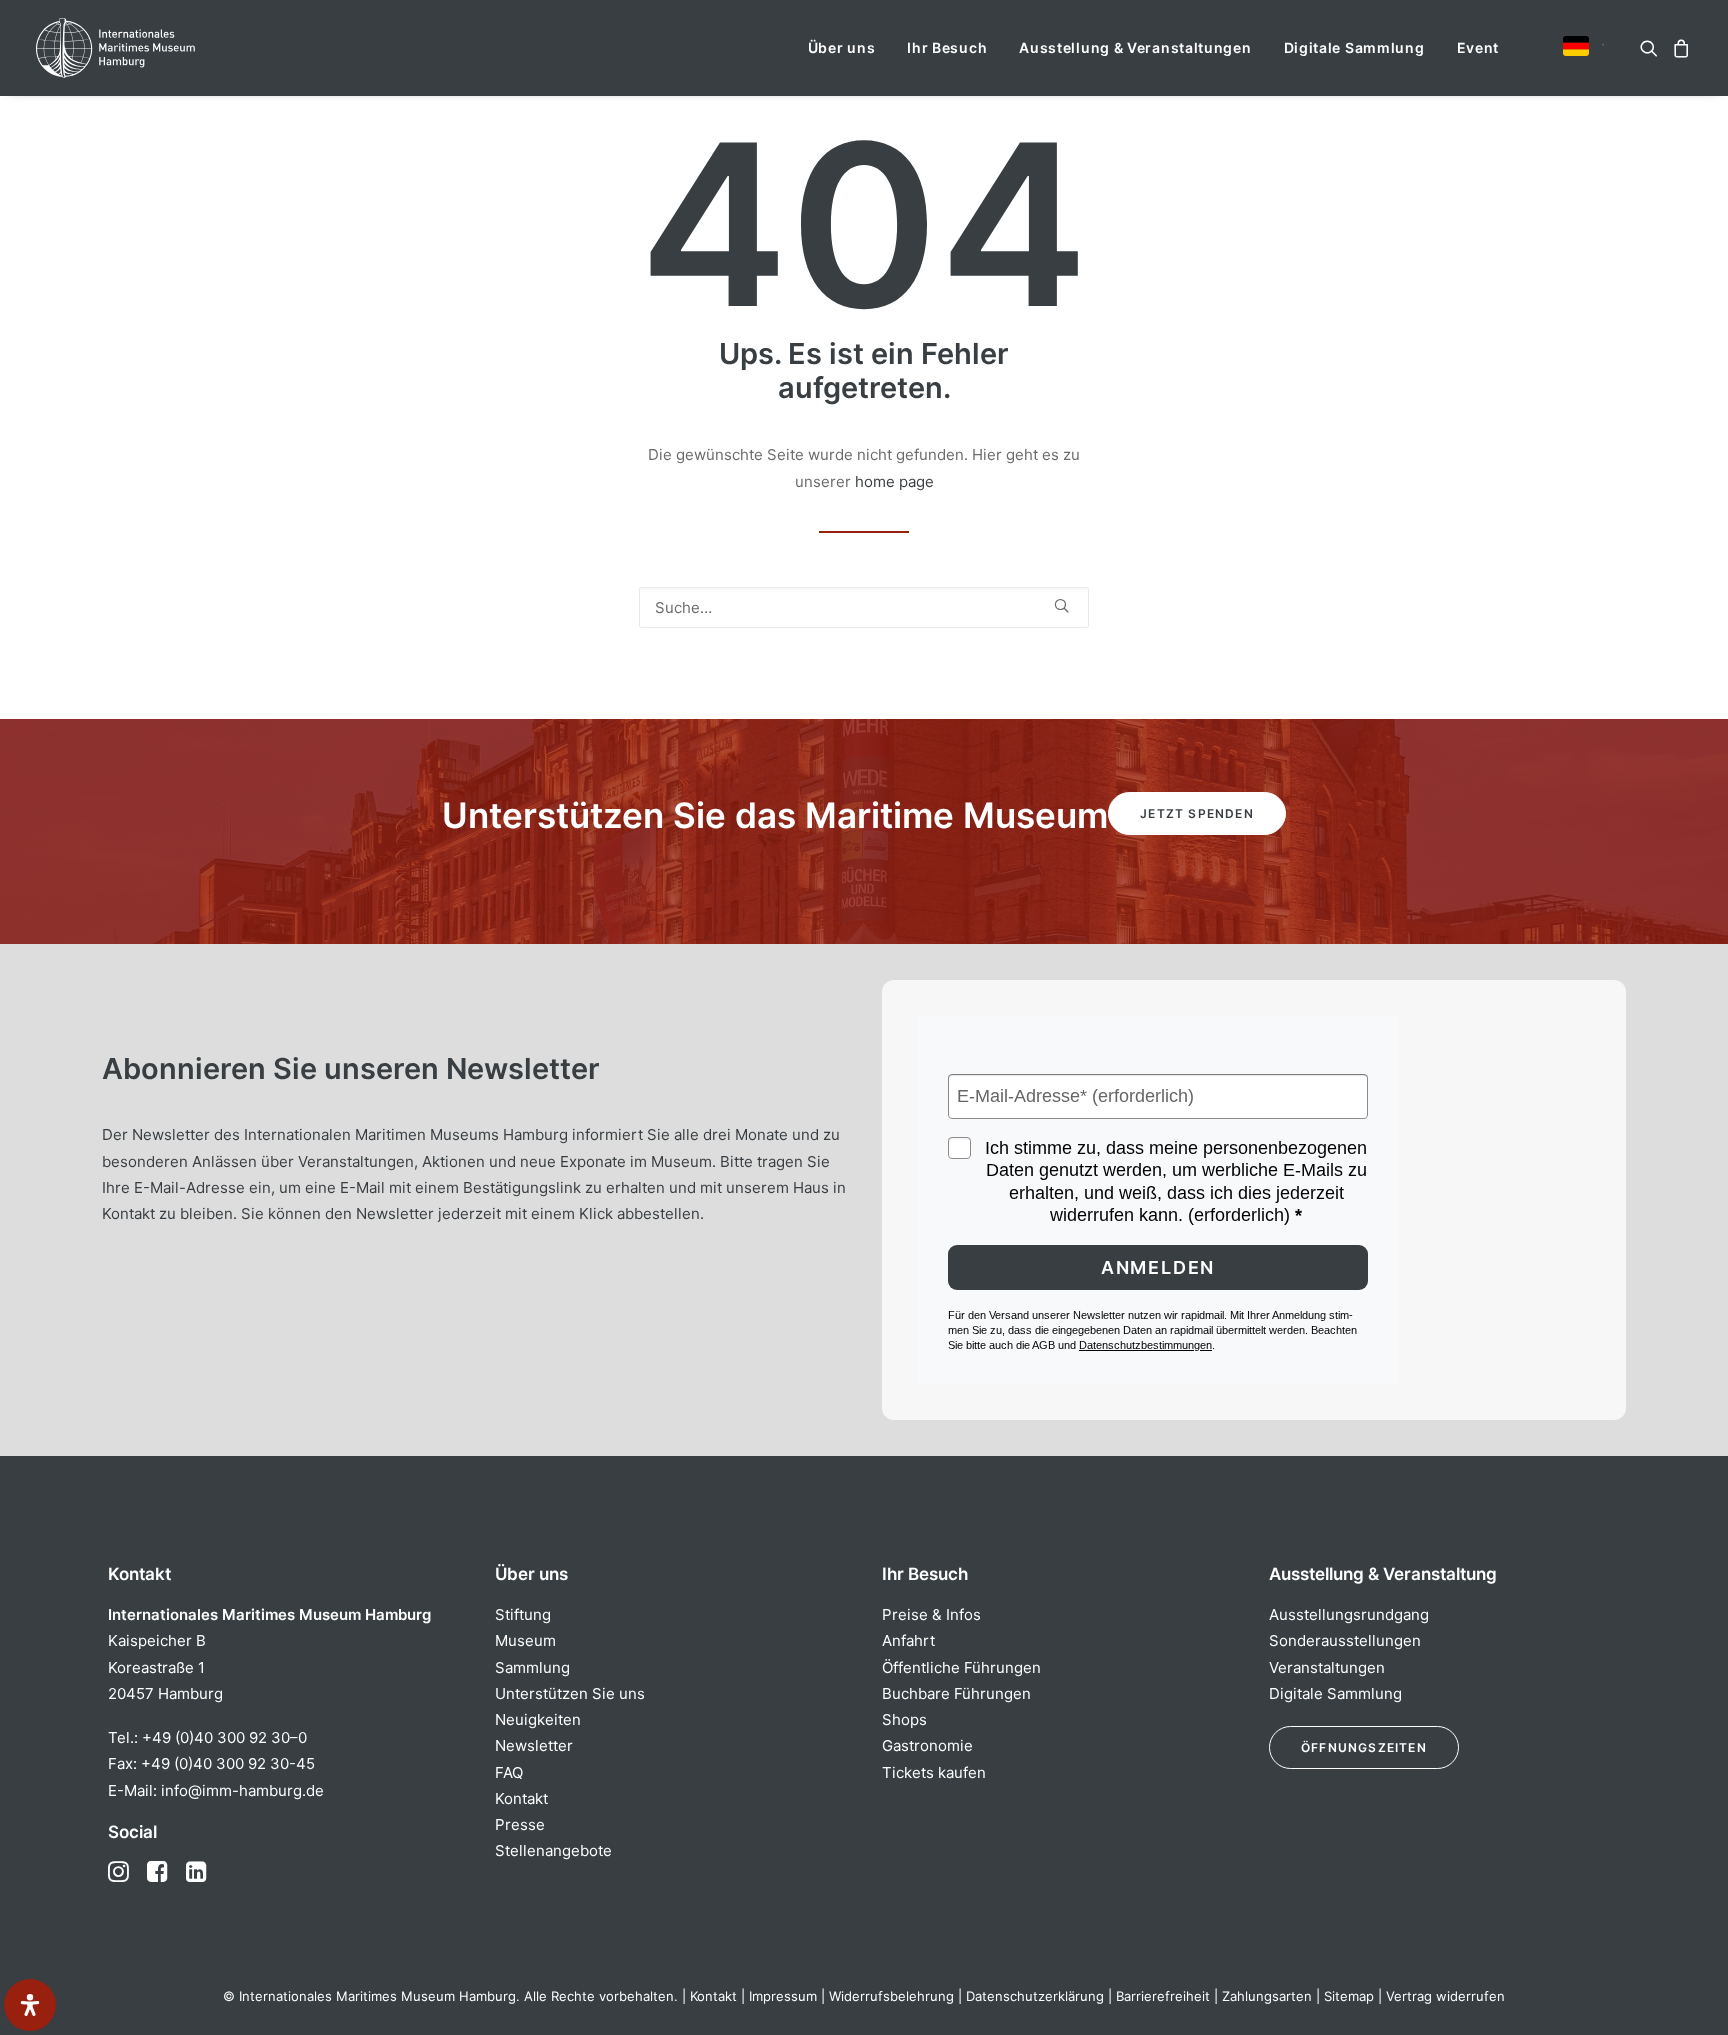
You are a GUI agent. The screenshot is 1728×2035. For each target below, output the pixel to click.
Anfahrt (908, 1640)
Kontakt (521, 1798)
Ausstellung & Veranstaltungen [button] (1135, 47)
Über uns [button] (842, 47)
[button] (1576, 46)
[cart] (1678, 48)
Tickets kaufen (934, 1772)
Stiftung (523, 1614)
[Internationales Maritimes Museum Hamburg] (154, 48)
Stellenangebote (553, 1850)
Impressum (783, 1996)
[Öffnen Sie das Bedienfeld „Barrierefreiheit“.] (30, 2005)
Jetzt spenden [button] (1197, 813)
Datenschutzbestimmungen (1145, 1345)
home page (894, 481)
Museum (525, 1640)
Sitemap (1349, 1996)
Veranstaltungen (1327, 1667)
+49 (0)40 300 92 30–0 (224, 1737)
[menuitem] (842, 48)
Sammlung (532, 1667)
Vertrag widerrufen (1445, 1996)
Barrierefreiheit (1163, 1996)
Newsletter (534, 1745)
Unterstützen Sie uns (570, 1693)
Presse (520, 1824)
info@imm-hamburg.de (242, 1790)
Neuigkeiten (538, 1719)
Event (1478, 47)
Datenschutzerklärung (1035, 1996)
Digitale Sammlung (1354, 47)
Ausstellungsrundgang (1349, 1614)
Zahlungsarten (1267, 1996)
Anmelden (1158, 1267)
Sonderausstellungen (1345, 1640)
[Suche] (864, 607)
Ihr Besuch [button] (947, 47)
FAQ (509, 1772)
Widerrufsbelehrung (891, 1996)
